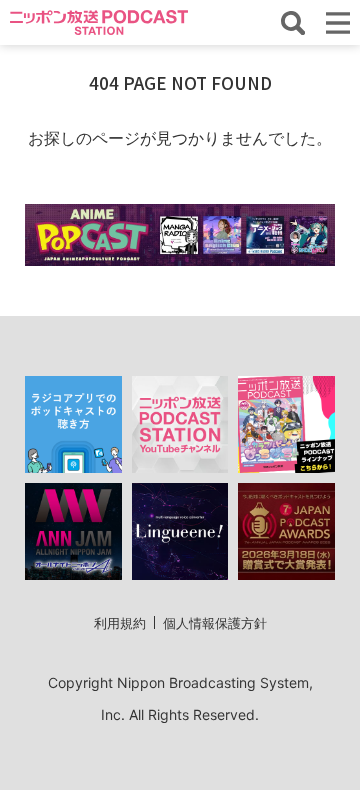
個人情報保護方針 (215, 623)
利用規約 (120, 623)
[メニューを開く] (338, 23)
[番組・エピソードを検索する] (293, 23)
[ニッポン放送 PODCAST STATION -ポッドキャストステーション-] (99, 22)
